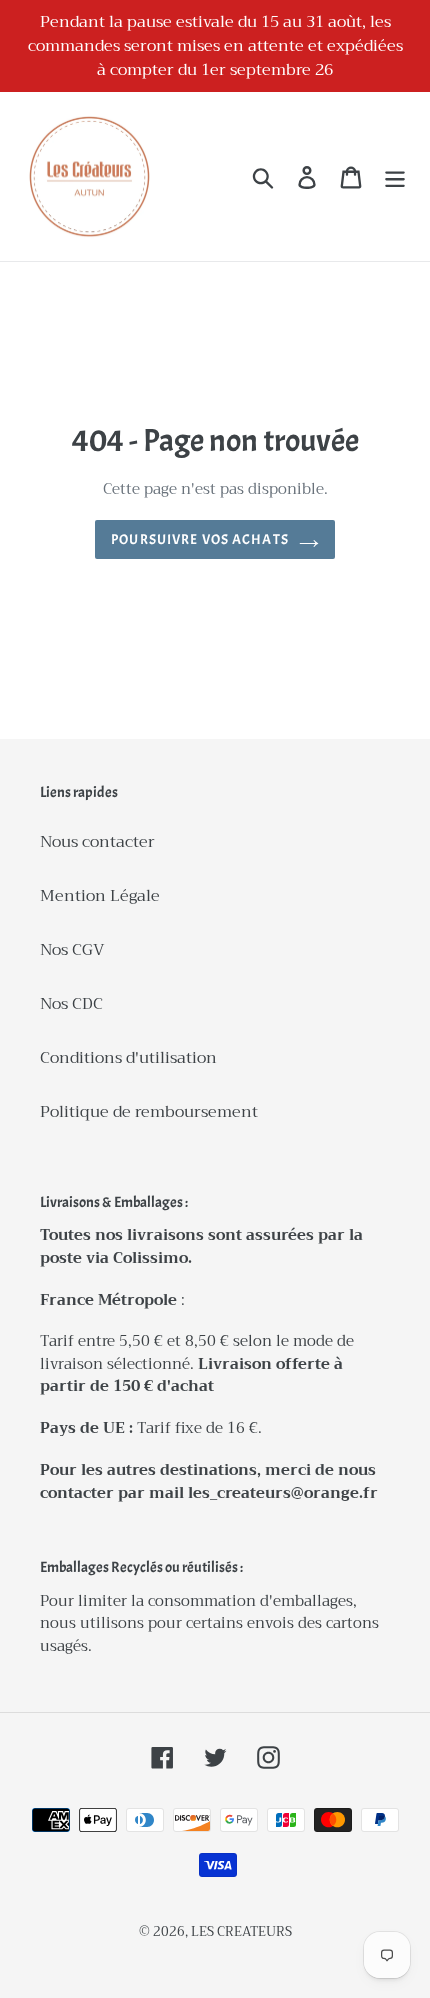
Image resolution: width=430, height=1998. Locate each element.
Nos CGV (72, 950)
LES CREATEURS (241, 1931)
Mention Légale (100, 896)
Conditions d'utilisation (128, 1058)
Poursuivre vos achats (200, 539)
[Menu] (395, 176)
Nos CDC (71, 1004)
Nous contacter (97, 842)
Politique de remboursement (149, 1112)
